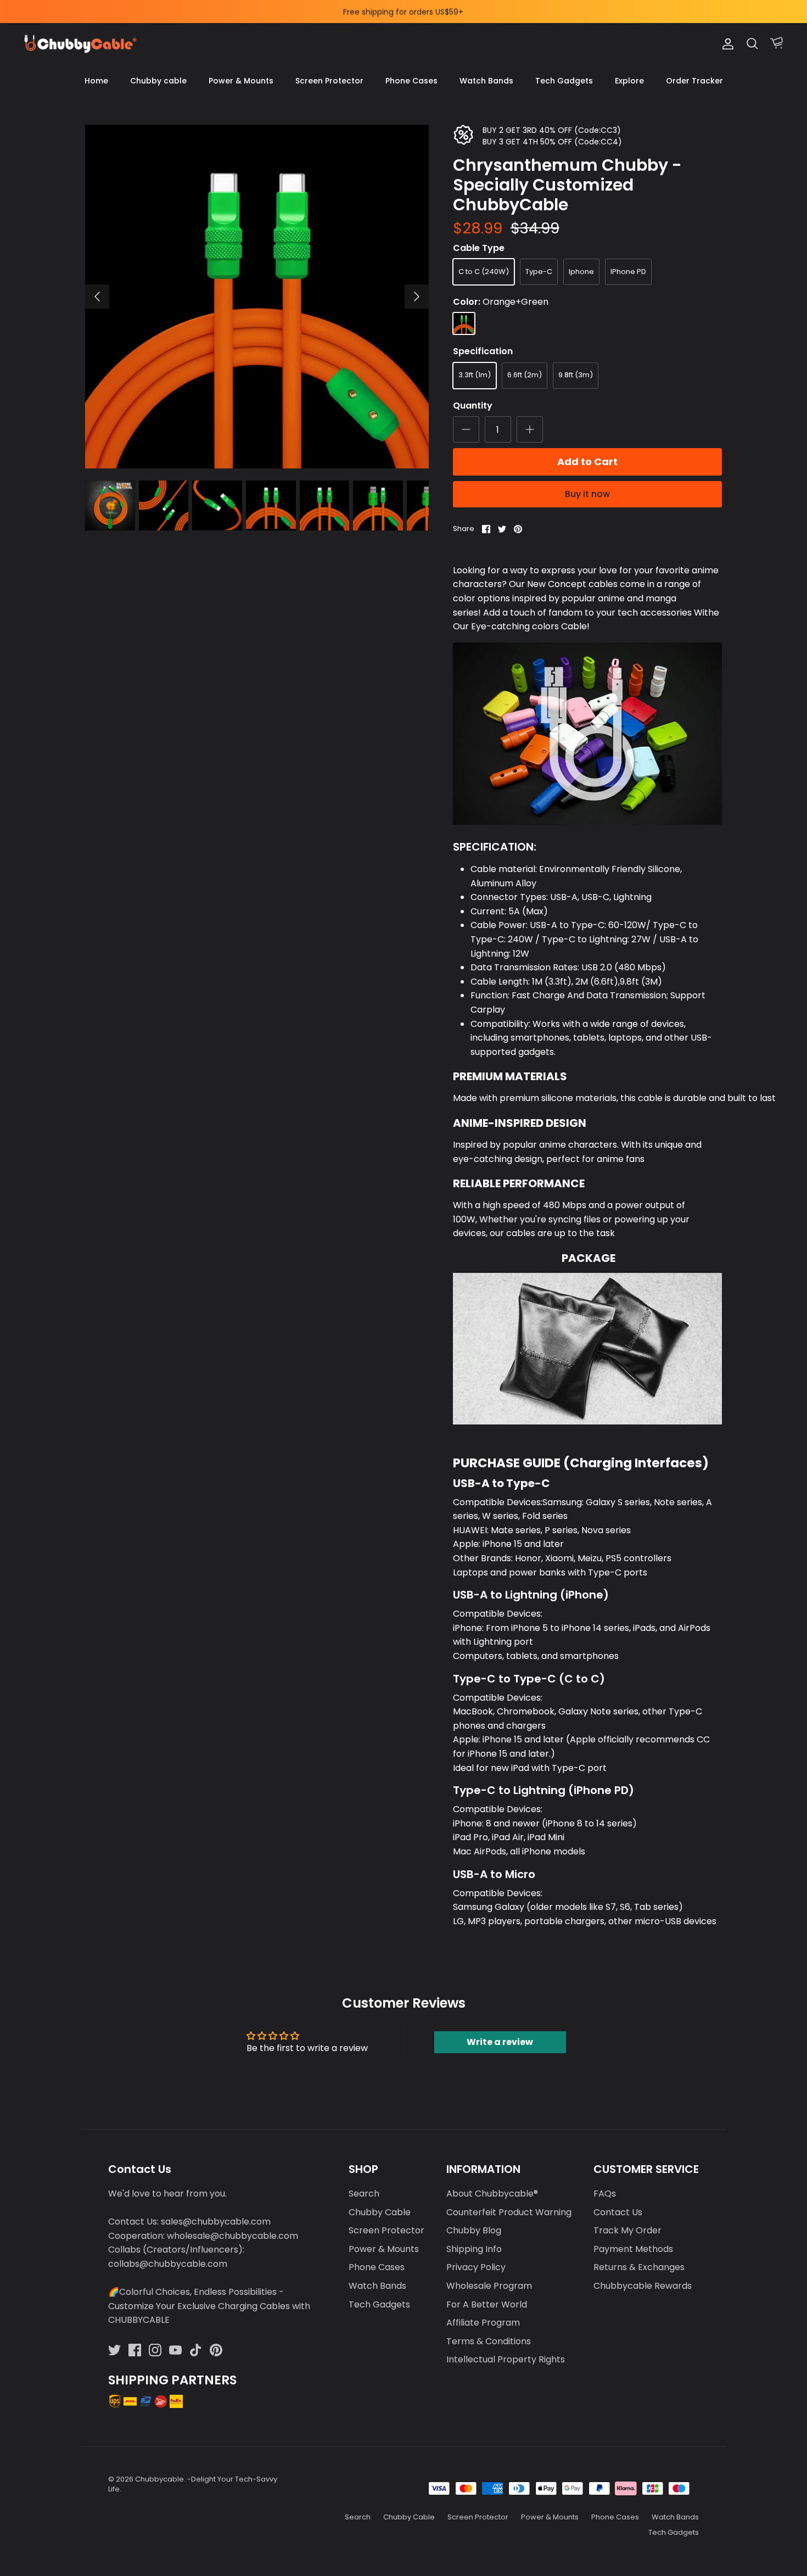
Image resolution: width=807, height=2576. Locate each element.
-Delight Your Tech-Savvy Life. (193, 2484)
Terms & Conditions (489, 2341)
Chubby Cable (380, 2212)
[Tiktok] (196, 2350)
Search (364, 2194)
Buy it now (587, 494)
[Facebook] (135, 2350)
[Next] (417, 297)
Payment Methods (633, 2249)
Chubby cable (158, 81)
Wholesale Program (489, 2286)
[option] (257, 297)
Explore (629, 81)
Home (96, 81)
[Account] (726, 44)
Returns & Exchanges (639, 2267)
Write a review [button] (500, 2042)
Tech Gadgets (564, 81)
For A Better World (487, 2304)
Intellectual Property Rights (506, 2359)
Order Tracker (694, 81)
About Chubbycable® (492, 2194)
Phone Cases (411, 81)
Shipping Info (474, 2249)
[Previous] (97, 297)
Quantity (473, 406)
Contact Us (618, 2212)
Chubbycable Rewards (643, 2286)
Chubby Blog (474, 2230)
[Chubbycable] (80, 44)
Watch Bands (486, 81)
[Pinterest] (216, 2350)
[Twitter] (114, 2350)
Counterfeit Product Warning (509, 2212)
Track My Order (627, 2230)
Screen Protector (329, 81)
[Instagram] (155, 2350)
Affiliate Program (483, 2323)
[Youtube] (175, 2350)
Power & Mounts (241, 81)
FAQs (605, 2194)
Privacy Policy (476, 2267)
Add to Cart (587, 462)
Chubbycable (159, 2479)
